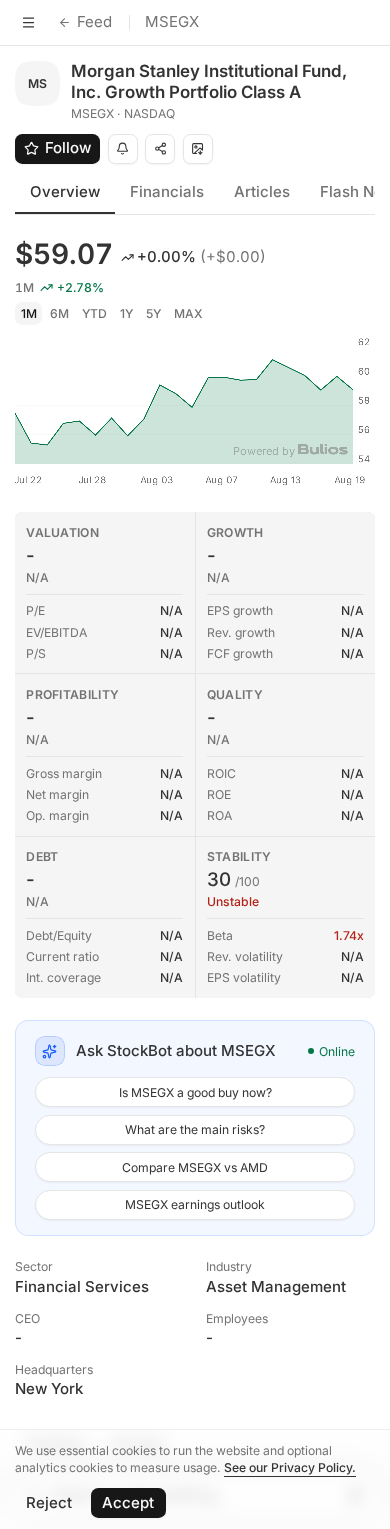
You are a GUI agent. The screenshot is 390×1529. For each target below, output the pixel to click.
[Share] (160, 149)
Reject (49, 1502)
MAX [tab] (188, 313)
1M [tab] (29, 313)
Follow (68, 147)
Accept (128, 1502)
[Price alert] (123, 149)
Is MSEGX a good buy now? (195, 1092)
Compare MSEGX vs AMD (195, 1167)
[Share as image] (198, 149)
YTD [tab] (94, 313)
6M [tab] (59, 313)
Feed (94, 21)
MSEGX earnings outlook (195, 1204)
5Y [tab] (153, 313)
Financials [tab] (167, 191)
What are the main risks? (195, 1129)
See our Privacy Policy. (290, 1467)
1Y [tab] (126, 313)
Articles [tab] (262, 191)
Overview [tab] (65, 191)
